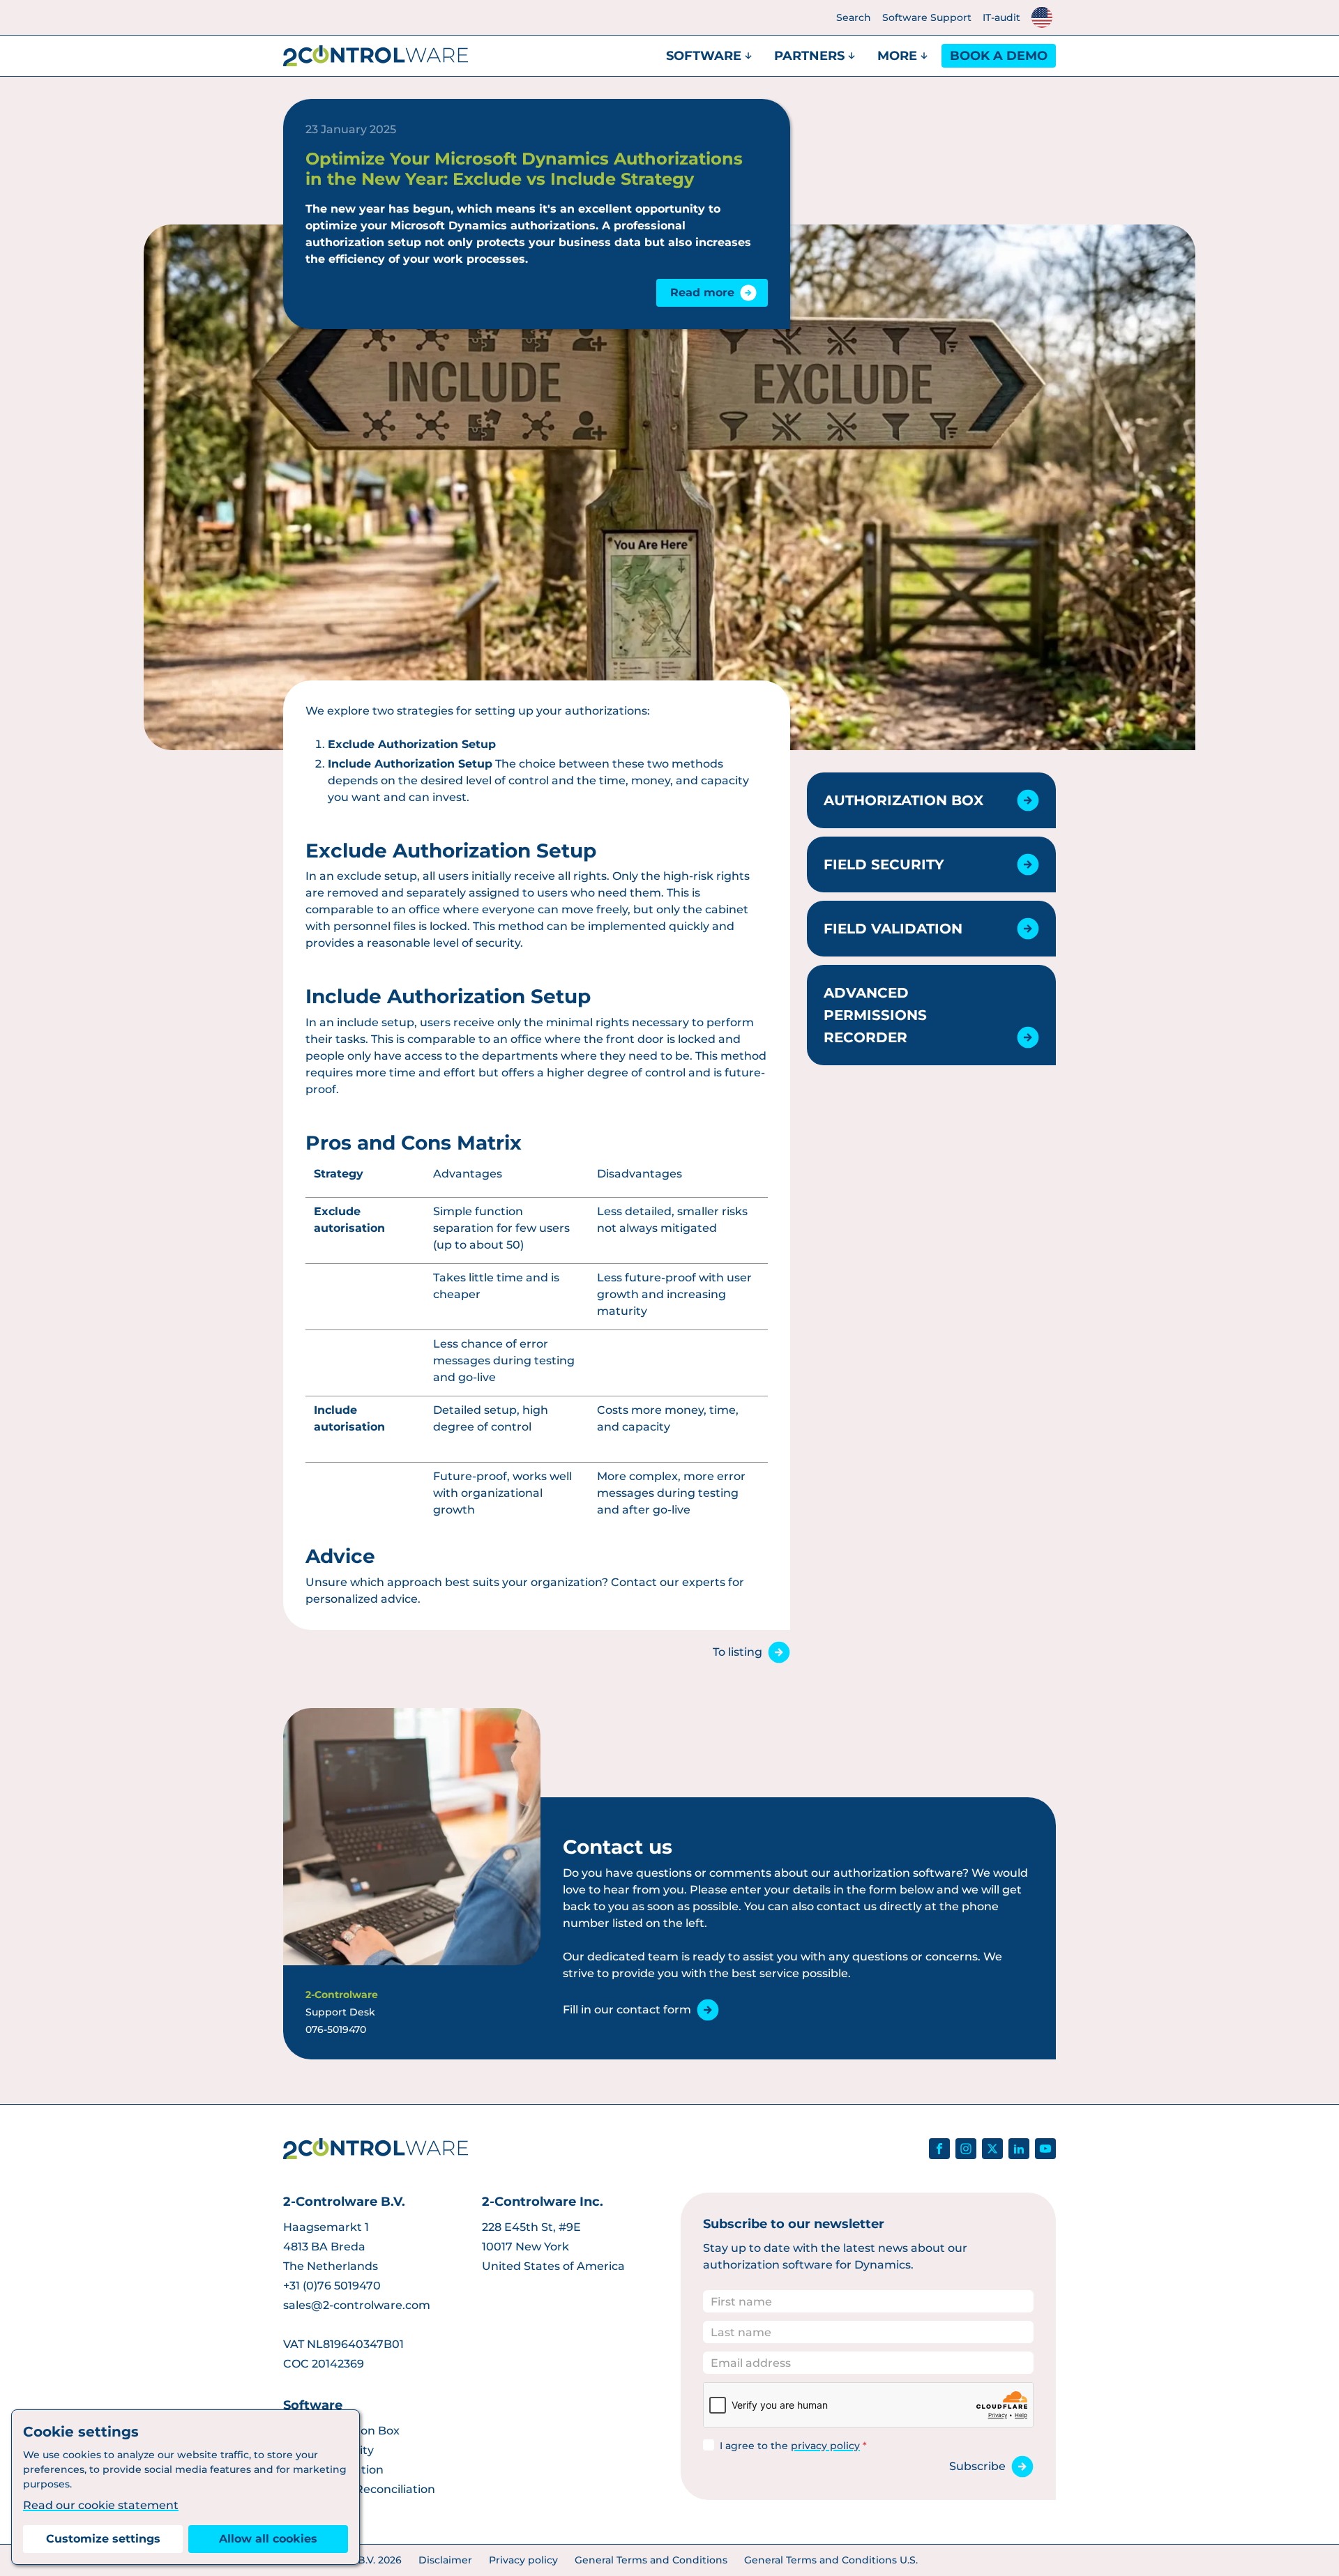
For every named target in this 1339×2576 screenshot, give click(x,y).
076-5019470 (336, 2029)
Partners (809, 56)
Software (704, 56)
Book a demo (999, 56)
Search (854, 17)
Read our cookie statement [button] (101, 2505)
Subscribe (977, 2466)
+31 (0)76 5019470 (332, 2286)
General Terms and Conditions (651, 2560)
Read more (702, 292)
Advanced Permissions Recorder (875, 1015)
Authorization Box (903, 800)
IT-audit (1001, 17)
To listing (737, 1652)
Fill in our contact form (627, 2010)
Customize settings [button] (103, 2539)
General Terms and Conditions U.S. (831, 2560)
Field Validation (893, 929)
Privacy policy (523, 2560)
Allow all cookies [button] (268, 2539)
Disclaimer (445, 2560)
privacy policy (825, 2446)
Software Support (927, 17)
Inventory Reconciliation (366, 2489)
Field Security (884, 864)
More (897, 56)
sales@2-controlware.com (357, 2305)
